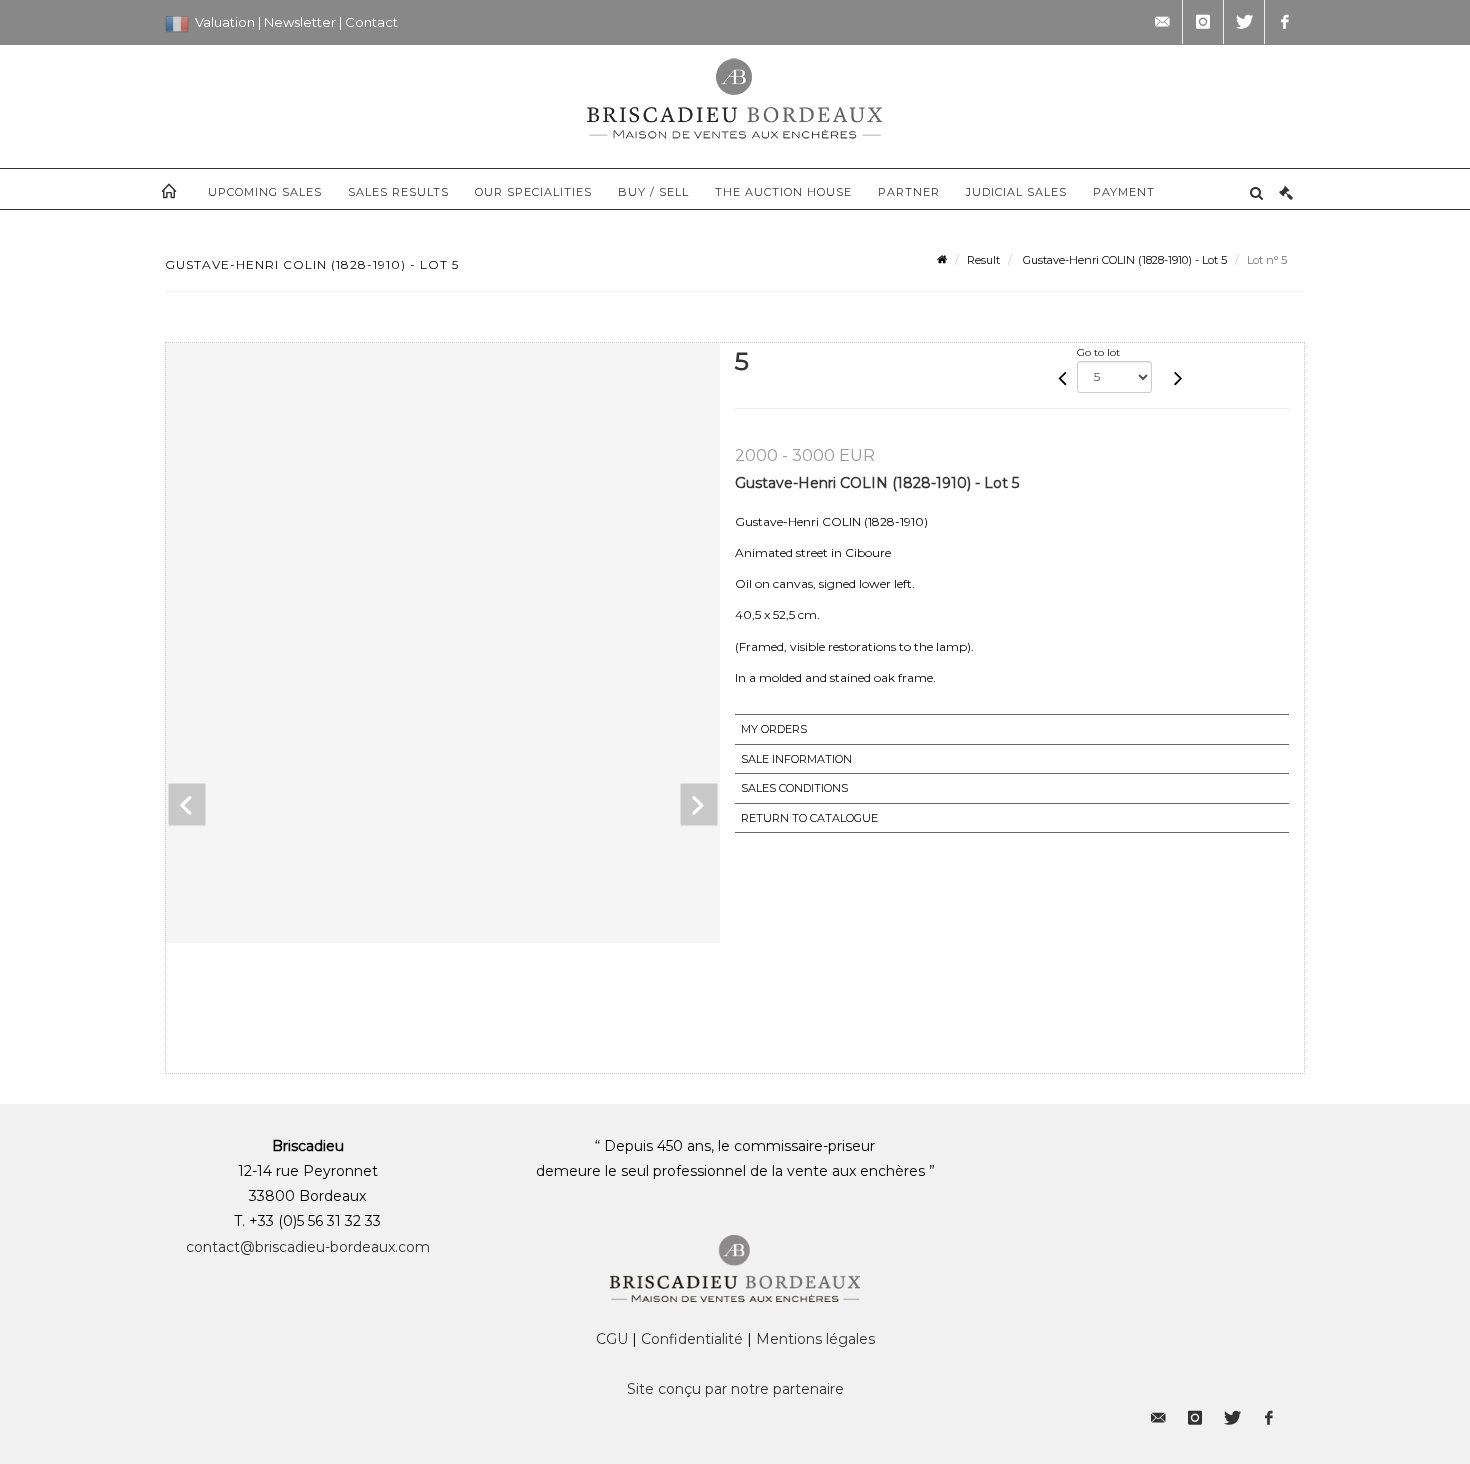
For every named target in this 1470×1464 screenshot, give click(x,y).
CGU (612, 1339)
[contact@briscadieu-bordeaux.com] (1162, 22)
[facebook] (1285, 22)
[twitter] (1244, 22)
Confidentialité (692, 1339)
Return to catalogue (809, 818)
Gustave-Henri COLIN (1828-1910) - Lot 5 (1123, 260)
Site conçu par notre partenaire (735, 1389)
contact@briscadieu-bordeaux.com (308, 1247)
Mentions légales (815, 1339)
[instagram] (1203, 22)
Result (983, 260)
